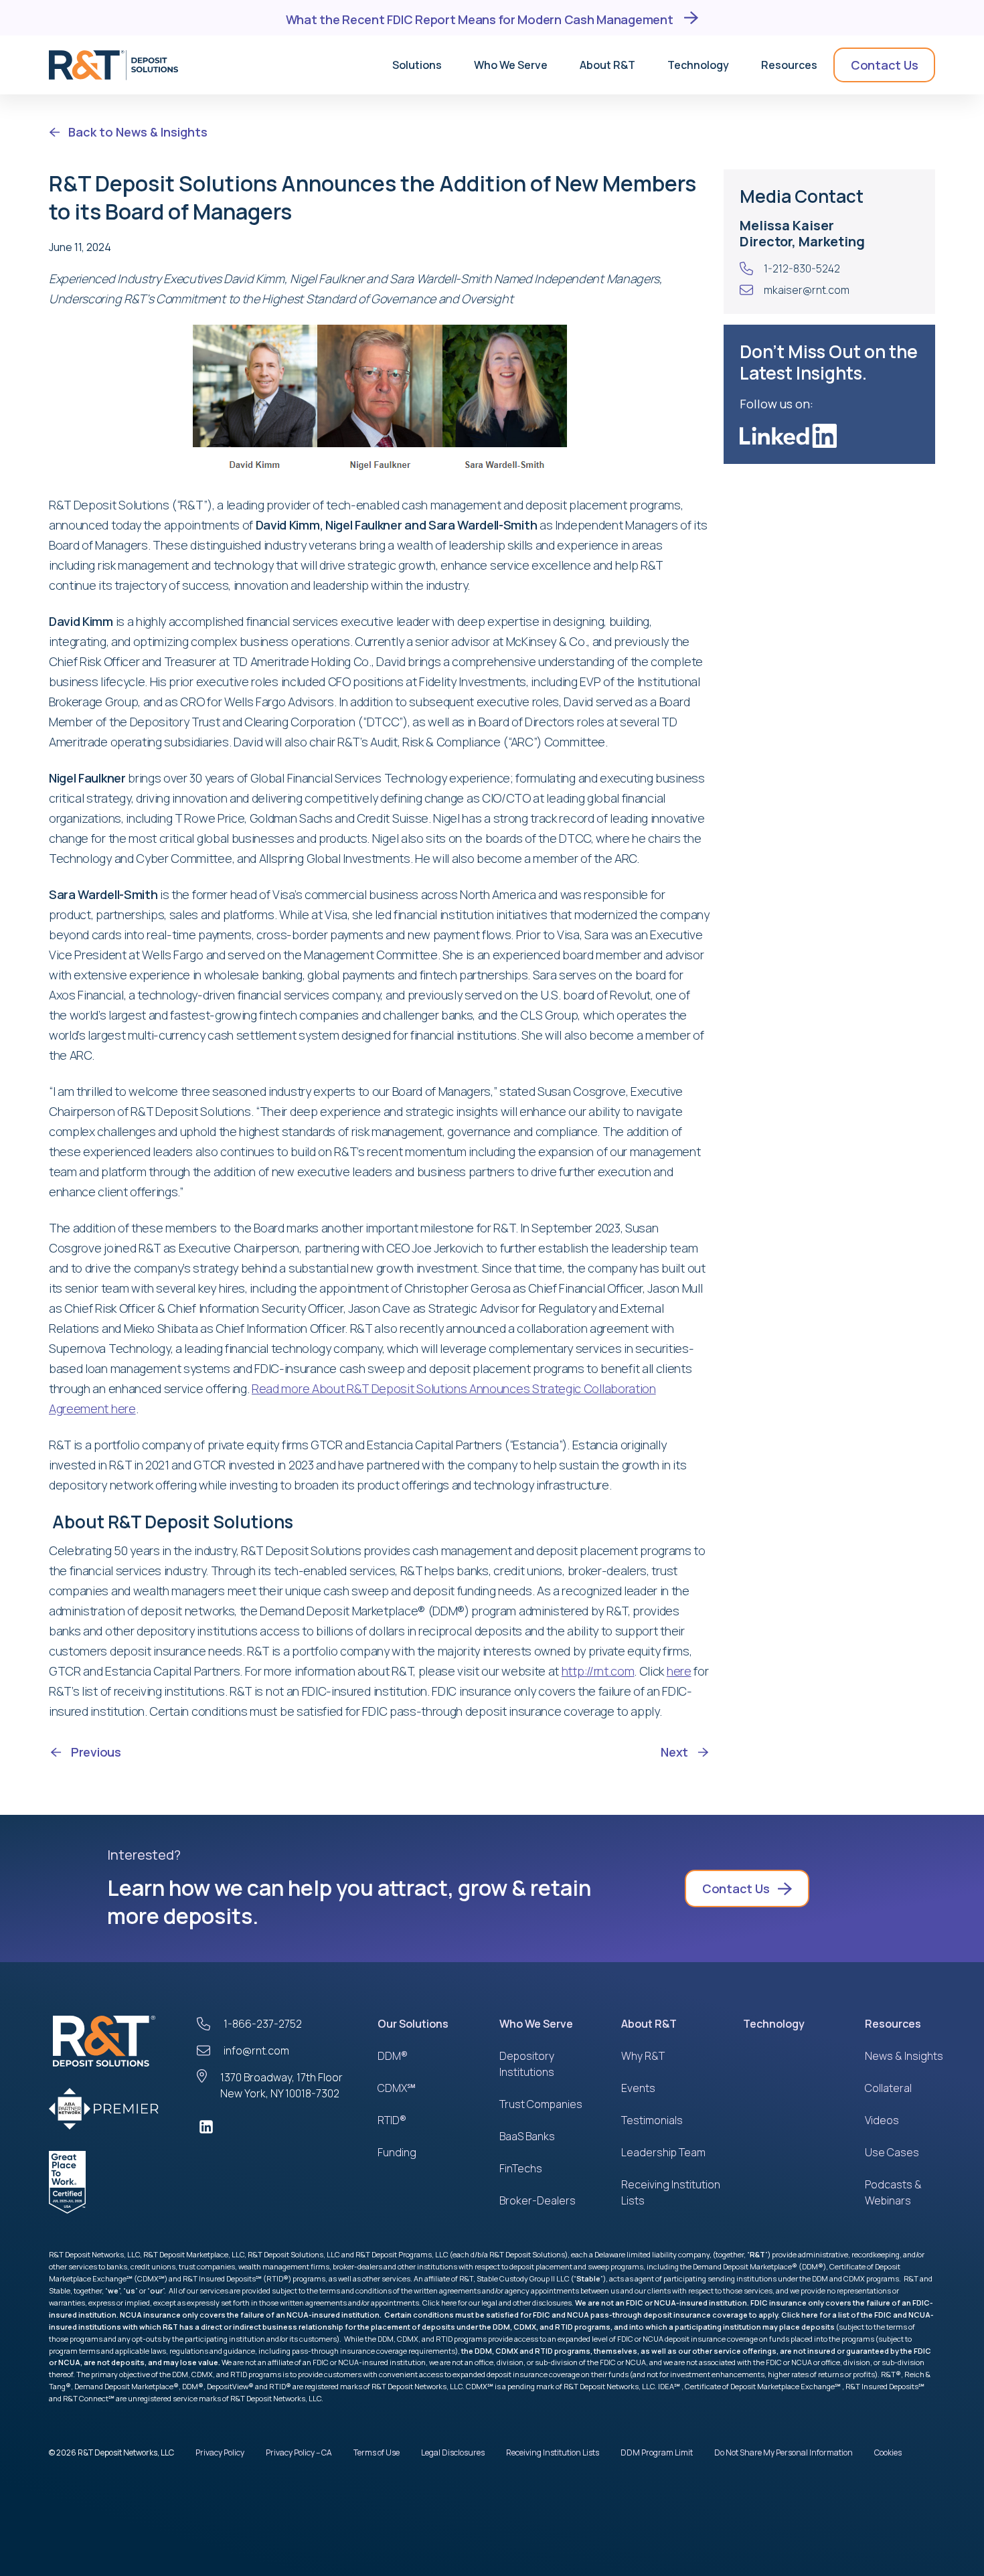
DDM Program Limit (657, 2452)
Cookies (888, 2452)
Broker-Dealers (538, 2200)
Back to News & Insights (138, 132)
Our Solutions (413, 2024)
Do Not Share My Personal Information (784, 2452)
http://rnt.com (598, 1671)
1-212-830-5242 (802, 268)
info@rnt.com (256, 2050)
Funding (397, 2152)
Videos (882, 2120)
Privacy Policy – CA (299, 2452)
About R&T (649, 2024)
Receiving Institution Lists (553, 2452)
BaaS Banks (527, 2136)
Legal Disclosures (453, 2452)
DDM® (393, 2056)
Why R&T (643, 2056)
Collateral (888, 2088)
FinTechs (521, 2168)
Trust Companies (541, 2104)
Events (638, 2088)
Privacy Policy (220, 2452)
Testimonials (652, 2120)
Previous (96, 1752)
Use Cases (892, 2152)
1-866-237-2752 (263, 2024)
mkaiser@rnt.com (807, 290)
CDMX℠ (397, 2088)
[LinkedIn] (274, 2127)
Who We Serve (536, 2024)
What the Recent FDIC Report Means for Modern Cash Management (481, 18)
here (679, 1671)
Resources (893, 2024)
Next (674, 1752)
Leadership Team (663, 2152)
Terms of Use (377, 2452)
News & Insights (904, 2056)
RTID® (392, 2120)
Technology (774, 2024)
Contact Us (884, 65)
